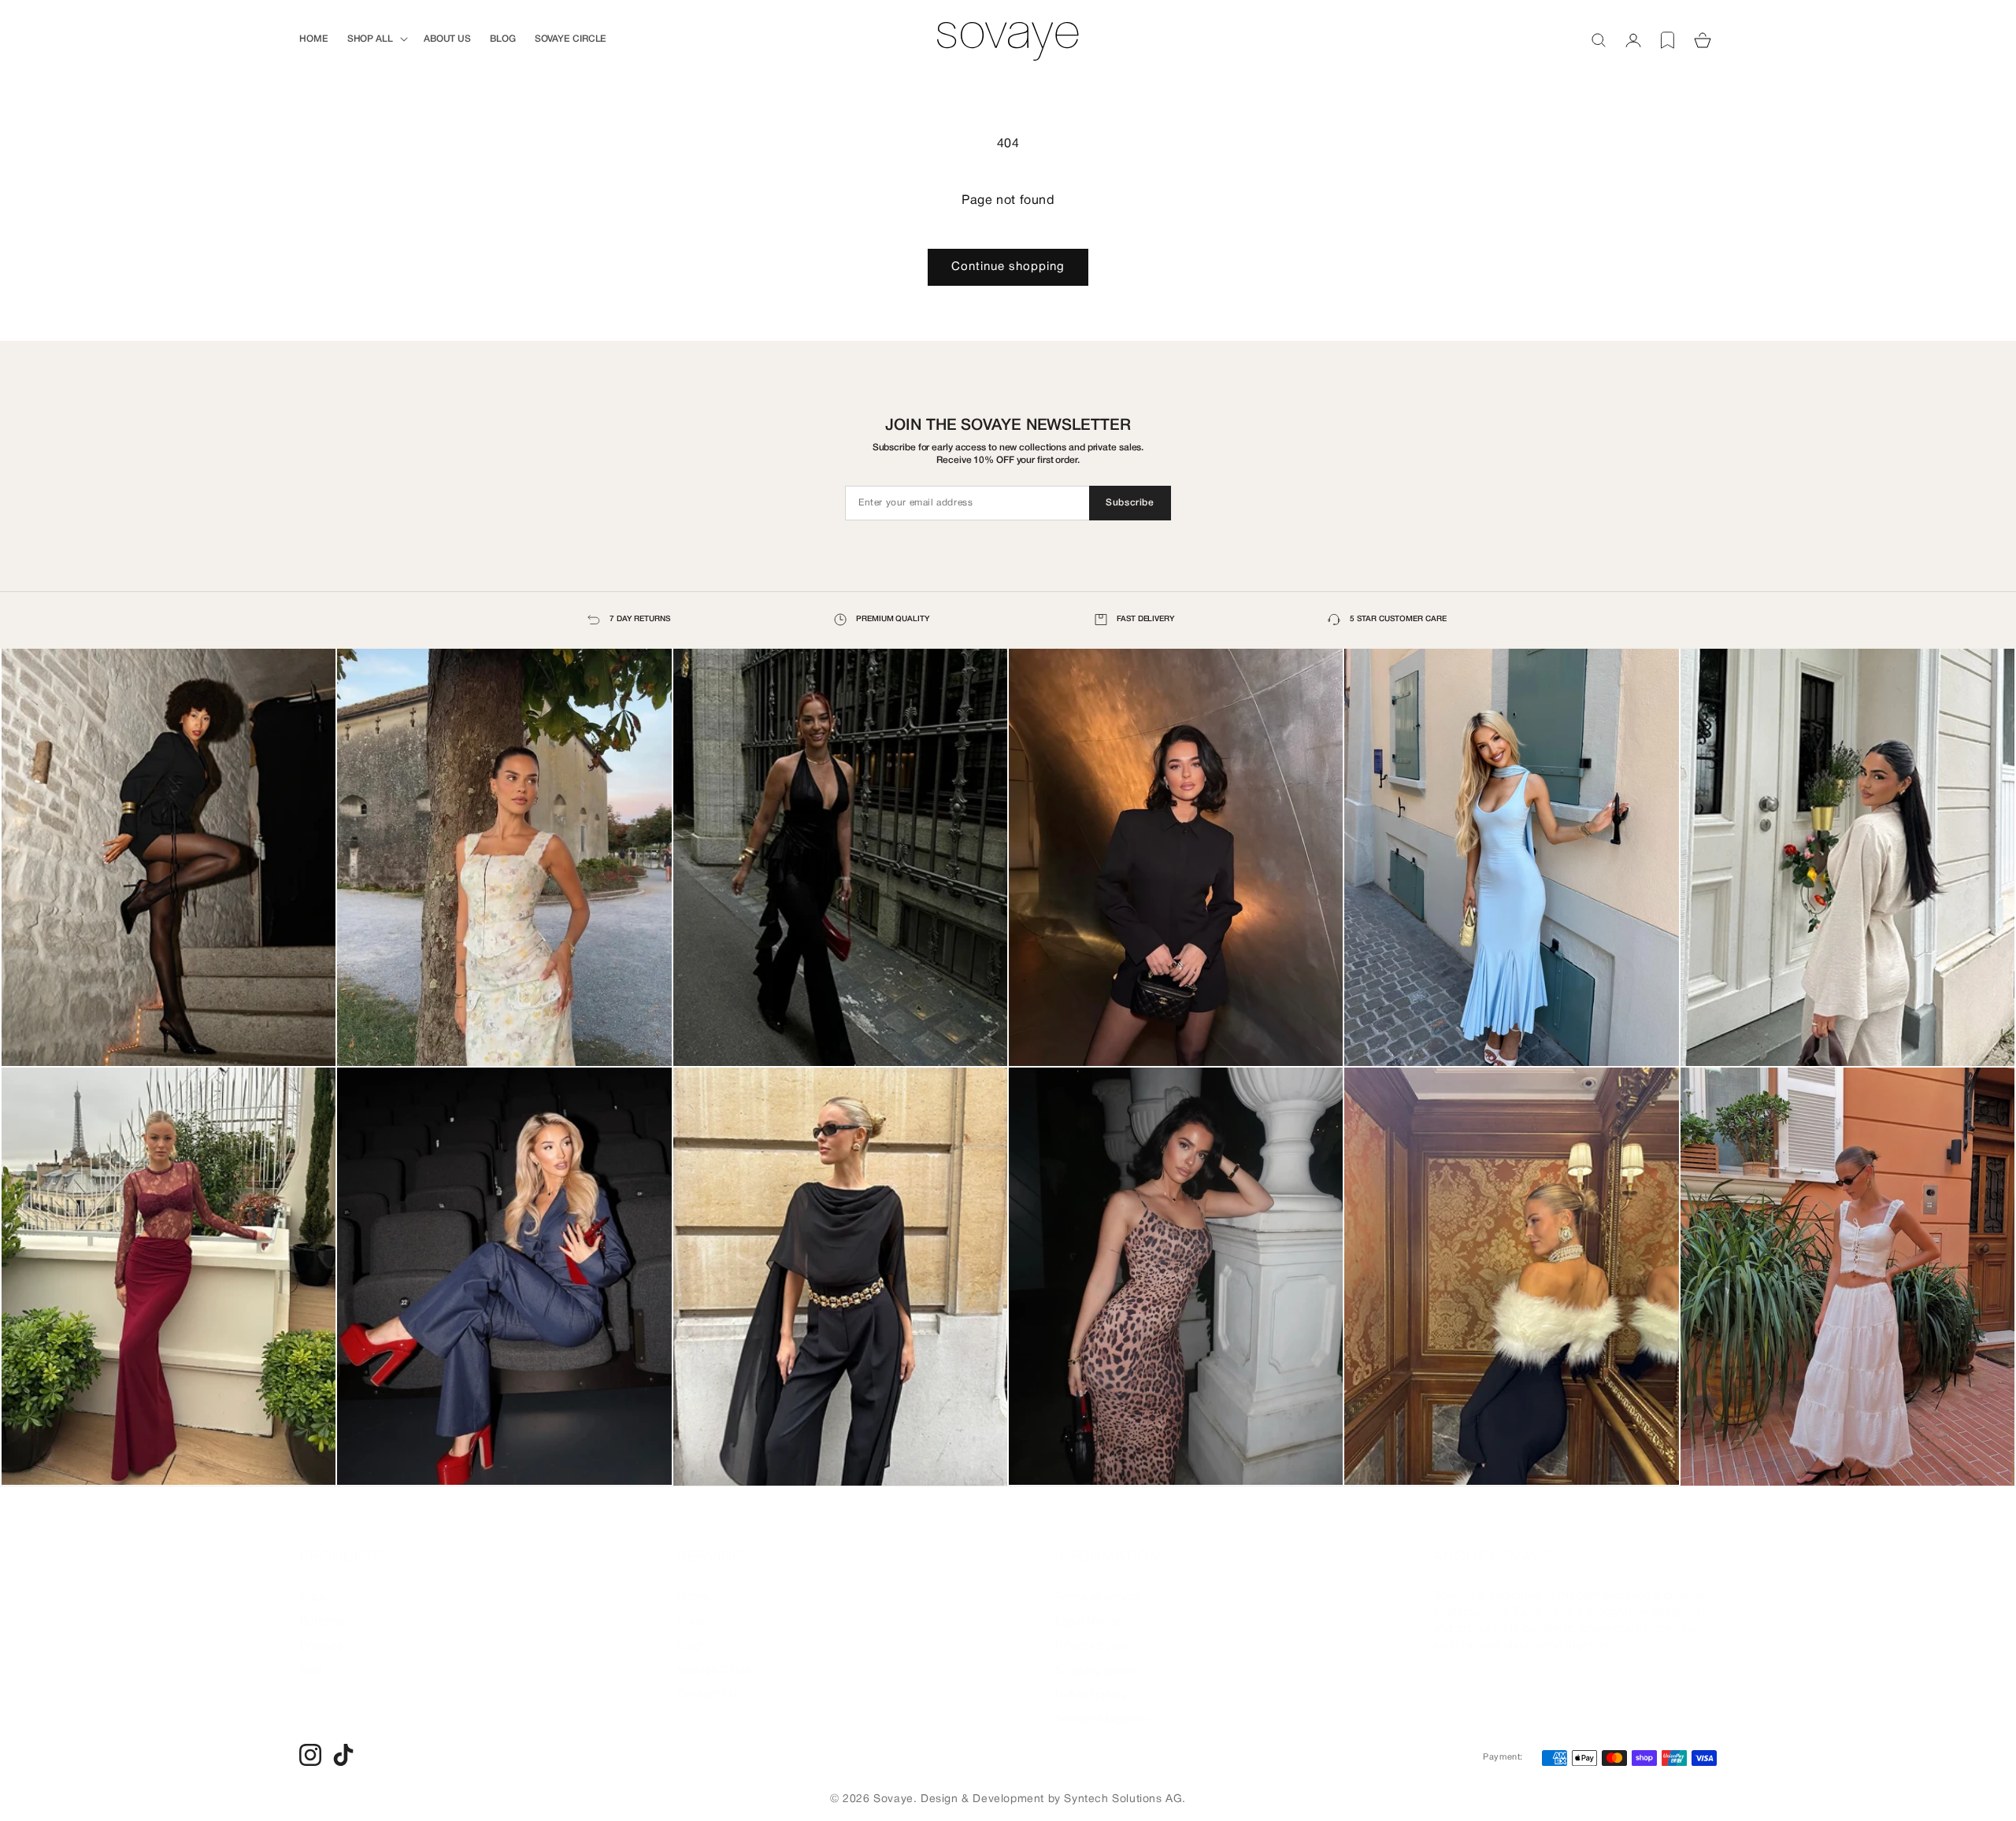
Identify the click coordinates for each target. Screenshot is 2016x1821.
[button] (376, 39)
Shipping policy (1096, 1654)
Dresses (321, 1630)
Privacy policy (1092, 1630)
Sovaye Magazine (1102, 1703)
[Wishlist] (1668, 40)
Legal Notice (1088, 1605)
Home (693, 1581)
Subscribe (1130, 503)
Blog (689, 1630)
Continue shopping (1008, 267)
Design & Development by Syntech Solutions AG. (1053, 1799)
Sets (311, 1654)
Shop (691, 1605)
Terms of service (1099, 1581)
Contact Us (708, 1679)
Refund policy (1091, 1679)
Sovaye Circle (714, 1654)
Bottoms (322, 1605)
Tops (312, 1581)
